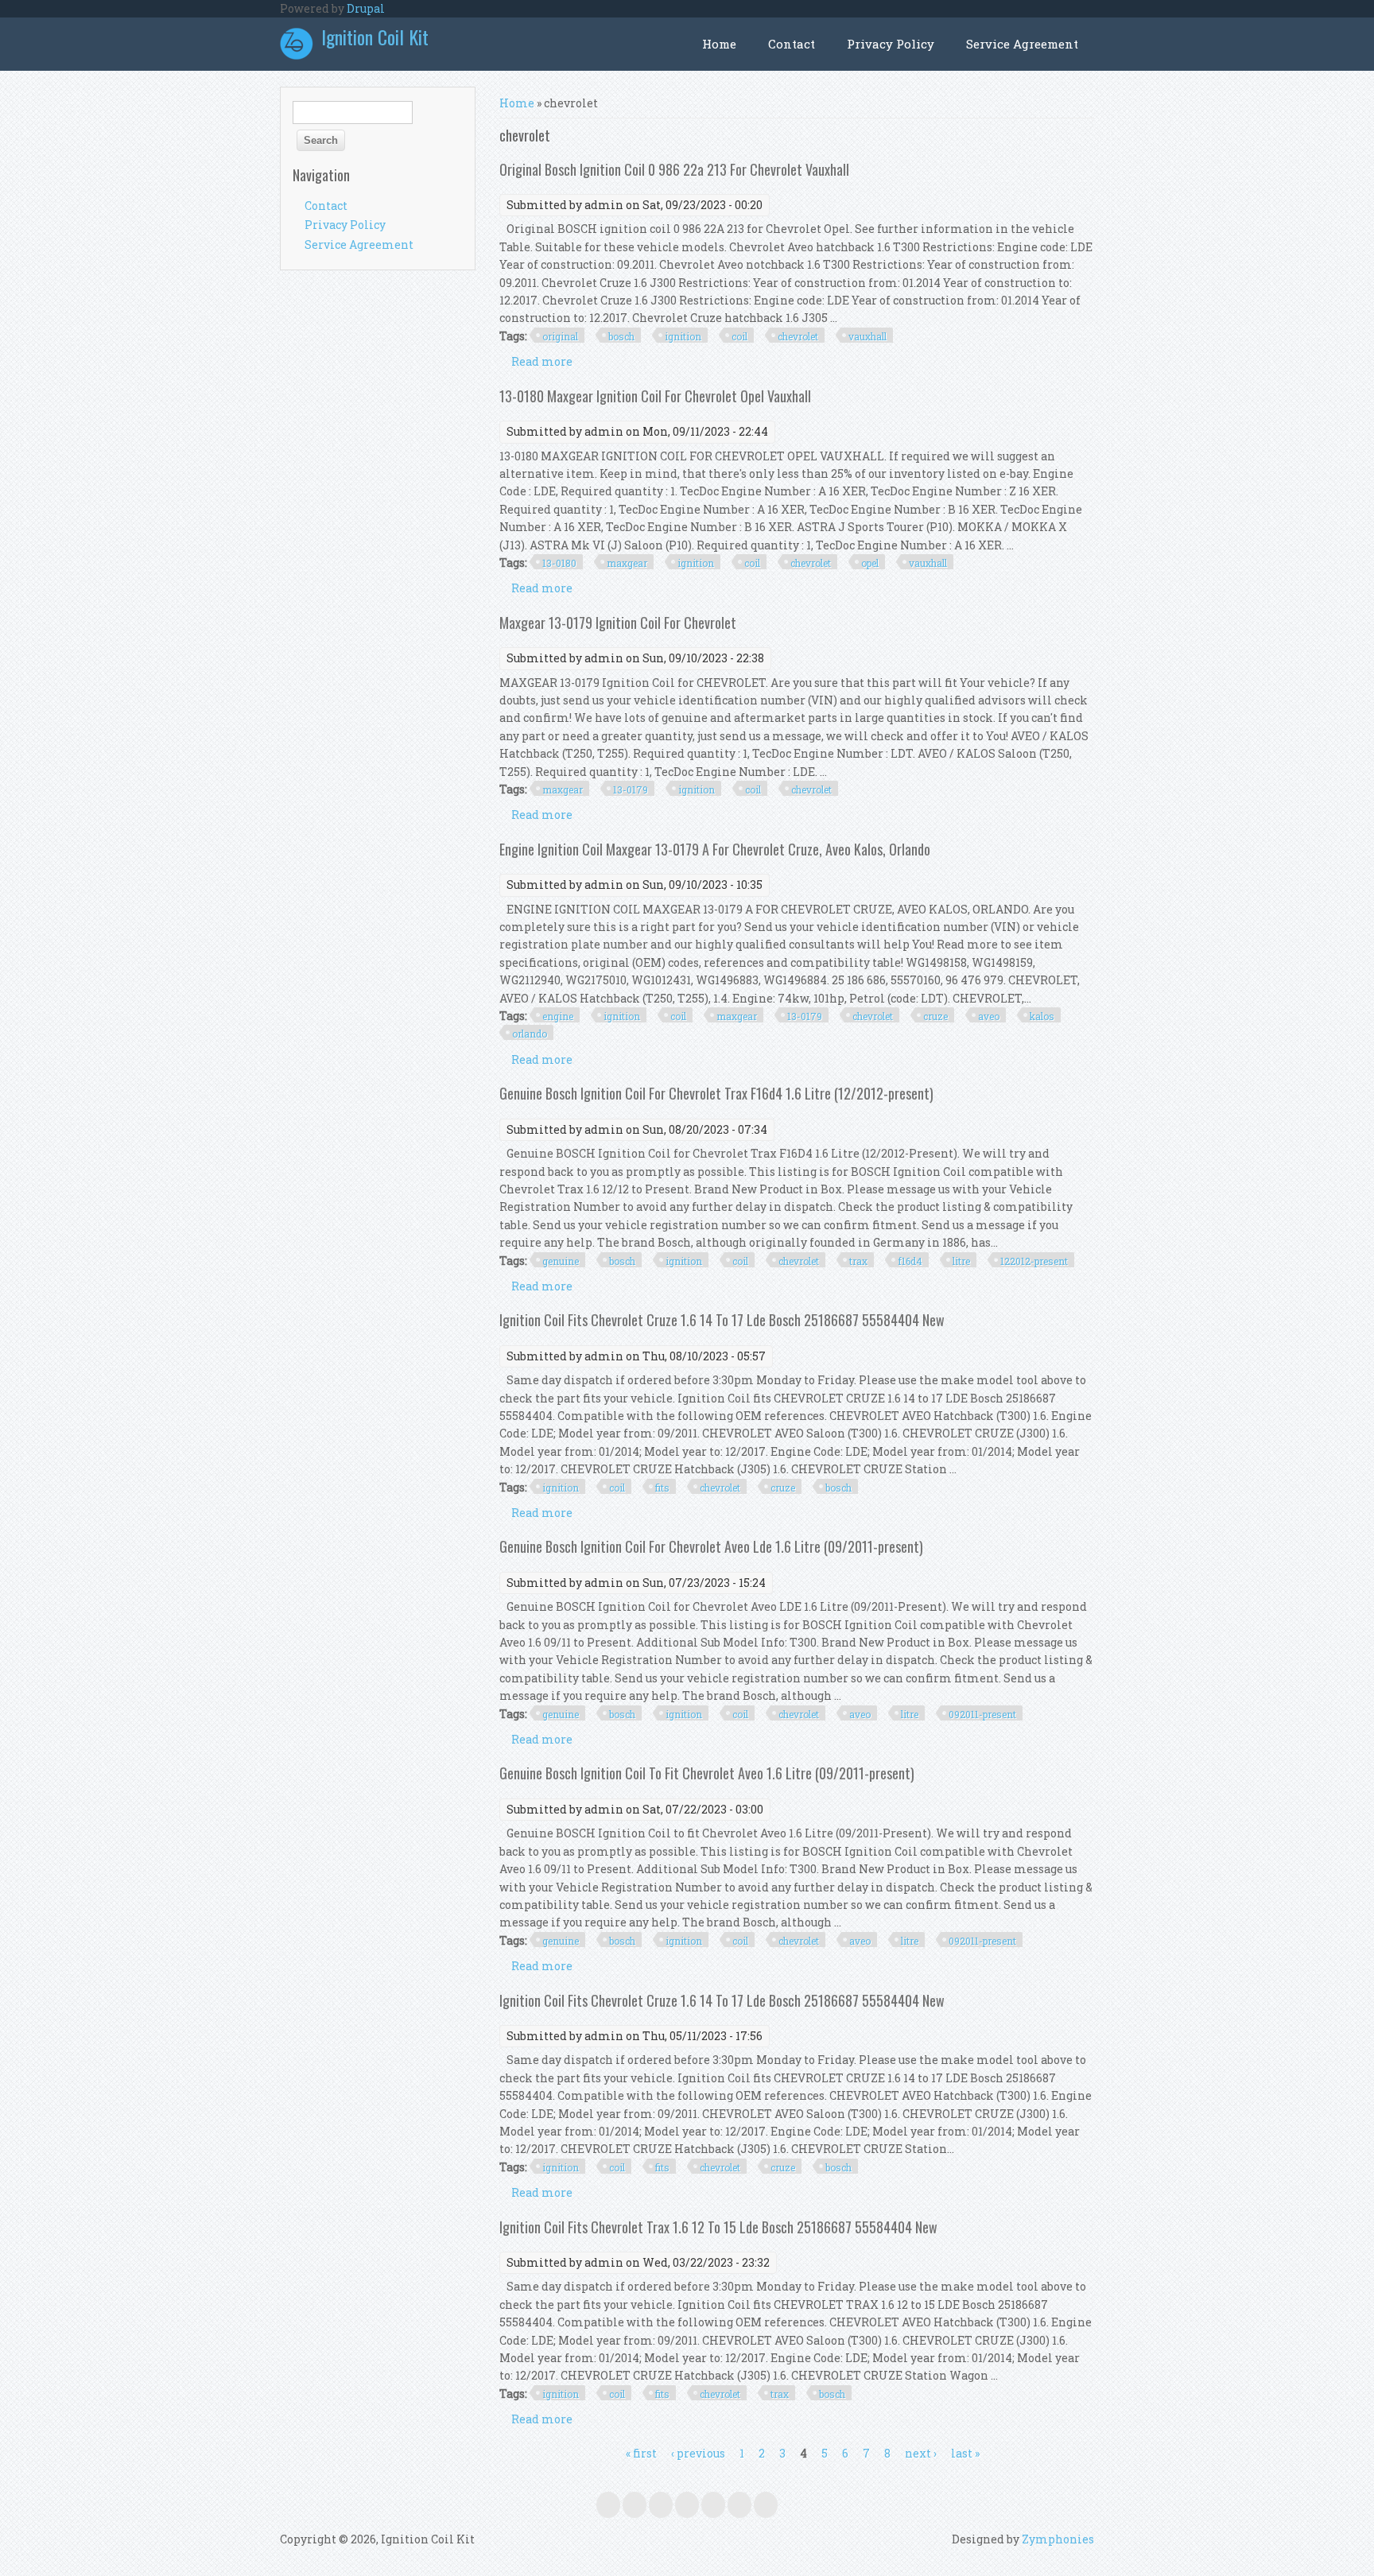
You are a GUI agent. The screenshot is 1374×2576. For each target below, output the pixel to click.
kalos (1042, 1016)
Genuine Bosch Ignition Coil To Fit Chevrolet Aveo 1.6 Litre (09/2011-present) (707, 1773)
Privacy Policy (891, 44)
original (560, 336)
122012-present (1034, 1261)
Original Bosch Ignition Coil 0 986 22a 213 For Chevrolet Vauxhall (674, 169)
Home (719, 44)
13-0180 (559, 563)
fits (662, 1488)
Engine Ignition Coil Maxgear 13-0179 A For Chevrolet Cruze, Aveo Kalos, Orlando (715, 849)
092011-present (982, 1714)
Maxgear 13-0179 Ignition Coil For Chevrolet (618, 623)
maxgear (627, 563)
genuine (561, 1261)
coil (739, 336)
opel (870, 563)
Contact (792, 44)
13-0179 (631, 789)
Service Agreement (1022, 44)
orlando (530, 1034)
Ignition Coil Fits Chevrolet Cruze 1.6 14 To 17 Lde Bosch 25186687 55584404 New (722, 1320)
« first (641, 2453)
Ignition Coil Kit (375, 37)
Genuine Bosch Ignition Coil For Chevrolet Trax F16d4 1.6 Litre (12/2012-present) (716, 1093)
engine (558, 1016)
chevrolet (798, 336)
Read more (542, 361)
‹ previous (698, 2453)
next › (921, 2453)
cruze (935, 1016)
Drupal (366, 8)
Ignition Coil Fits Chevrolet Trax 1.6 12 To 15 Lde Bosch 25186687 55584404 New (718, 2227)
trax (858, 1261)
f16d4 (910, 1261)
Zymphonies (1058, 2539)
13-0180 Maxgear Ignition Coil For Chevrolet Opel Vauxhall (655, 396)
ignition (683, 336)
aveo (989, 1016)
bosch (621, 336)
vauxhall (867, 336)
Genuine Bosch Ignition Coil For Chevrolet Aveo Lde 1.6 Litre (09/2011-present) (711, 1546)
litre (961, 1261)
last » (965, 2453)
